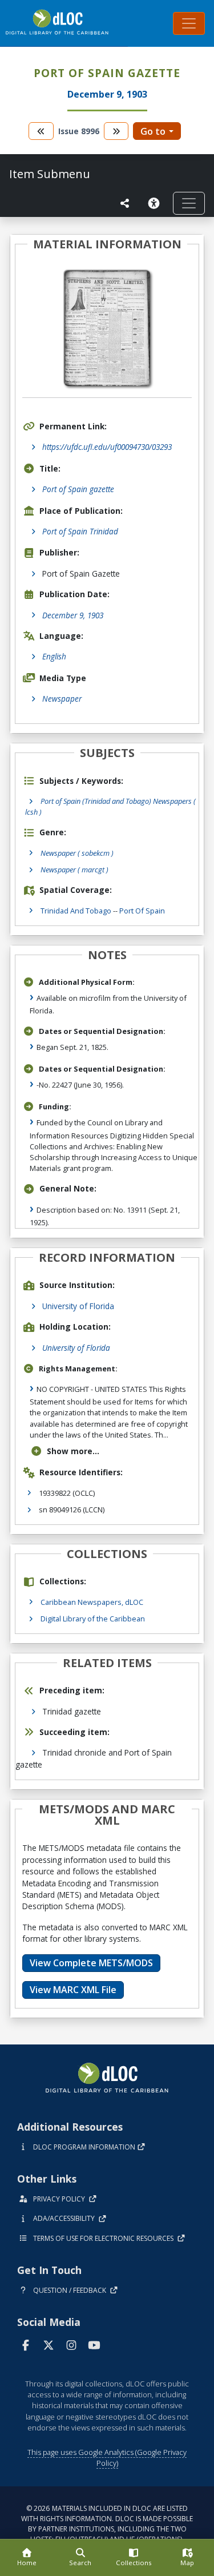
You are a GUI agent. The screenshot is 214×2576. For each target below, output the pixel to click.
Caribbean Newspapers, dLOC (92, 1602)
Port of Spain (142, 911)
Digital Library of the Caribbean (93, 1619)
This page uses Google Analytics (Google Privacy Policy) (107, 2458)
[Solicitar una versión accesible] (156, 203)
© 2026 (107, 2524)
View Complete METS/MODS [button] (91, 1963)
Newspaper (62, 699)
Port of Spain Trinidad (80, 531)
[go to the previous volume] (41, 131)
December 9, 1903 (73, 615)
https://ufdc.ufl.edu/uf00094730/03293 (107, 447)
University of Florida (78, 1306)
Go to (153, 131)
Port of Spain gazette (78, 489)
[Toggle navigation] (189, 23)
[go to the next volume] (116, 131)
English (54, 656)
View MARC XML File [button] (73, 1990)
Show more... (73, 1451)
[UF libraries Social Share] (125, 203)
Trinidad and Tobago (76, 911)
